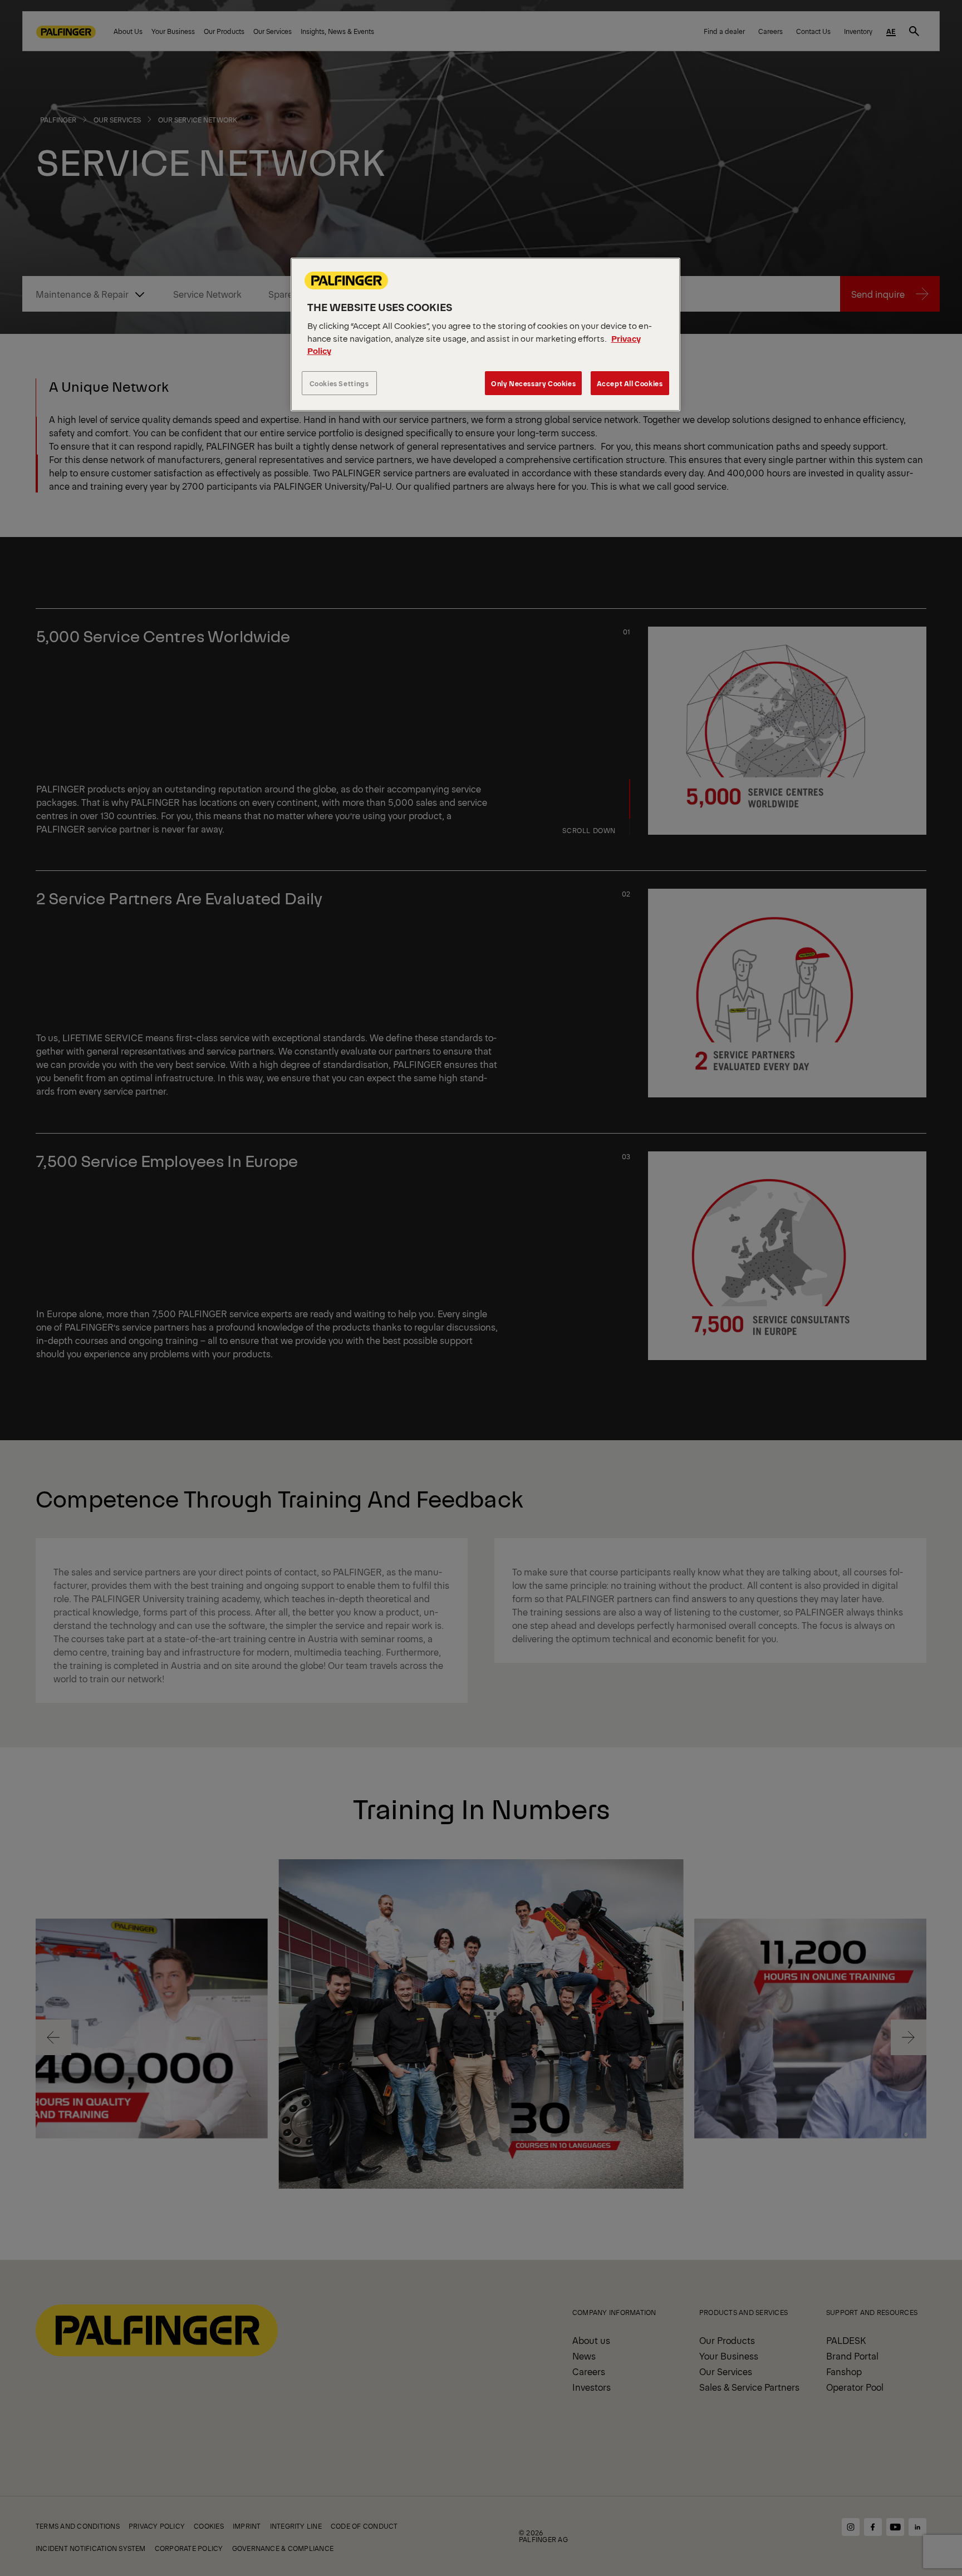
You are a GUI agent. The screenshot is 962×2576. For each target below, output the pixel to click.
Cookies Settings (339, 383)
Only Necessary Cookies (533, 383)
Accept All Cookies (630, 383)
